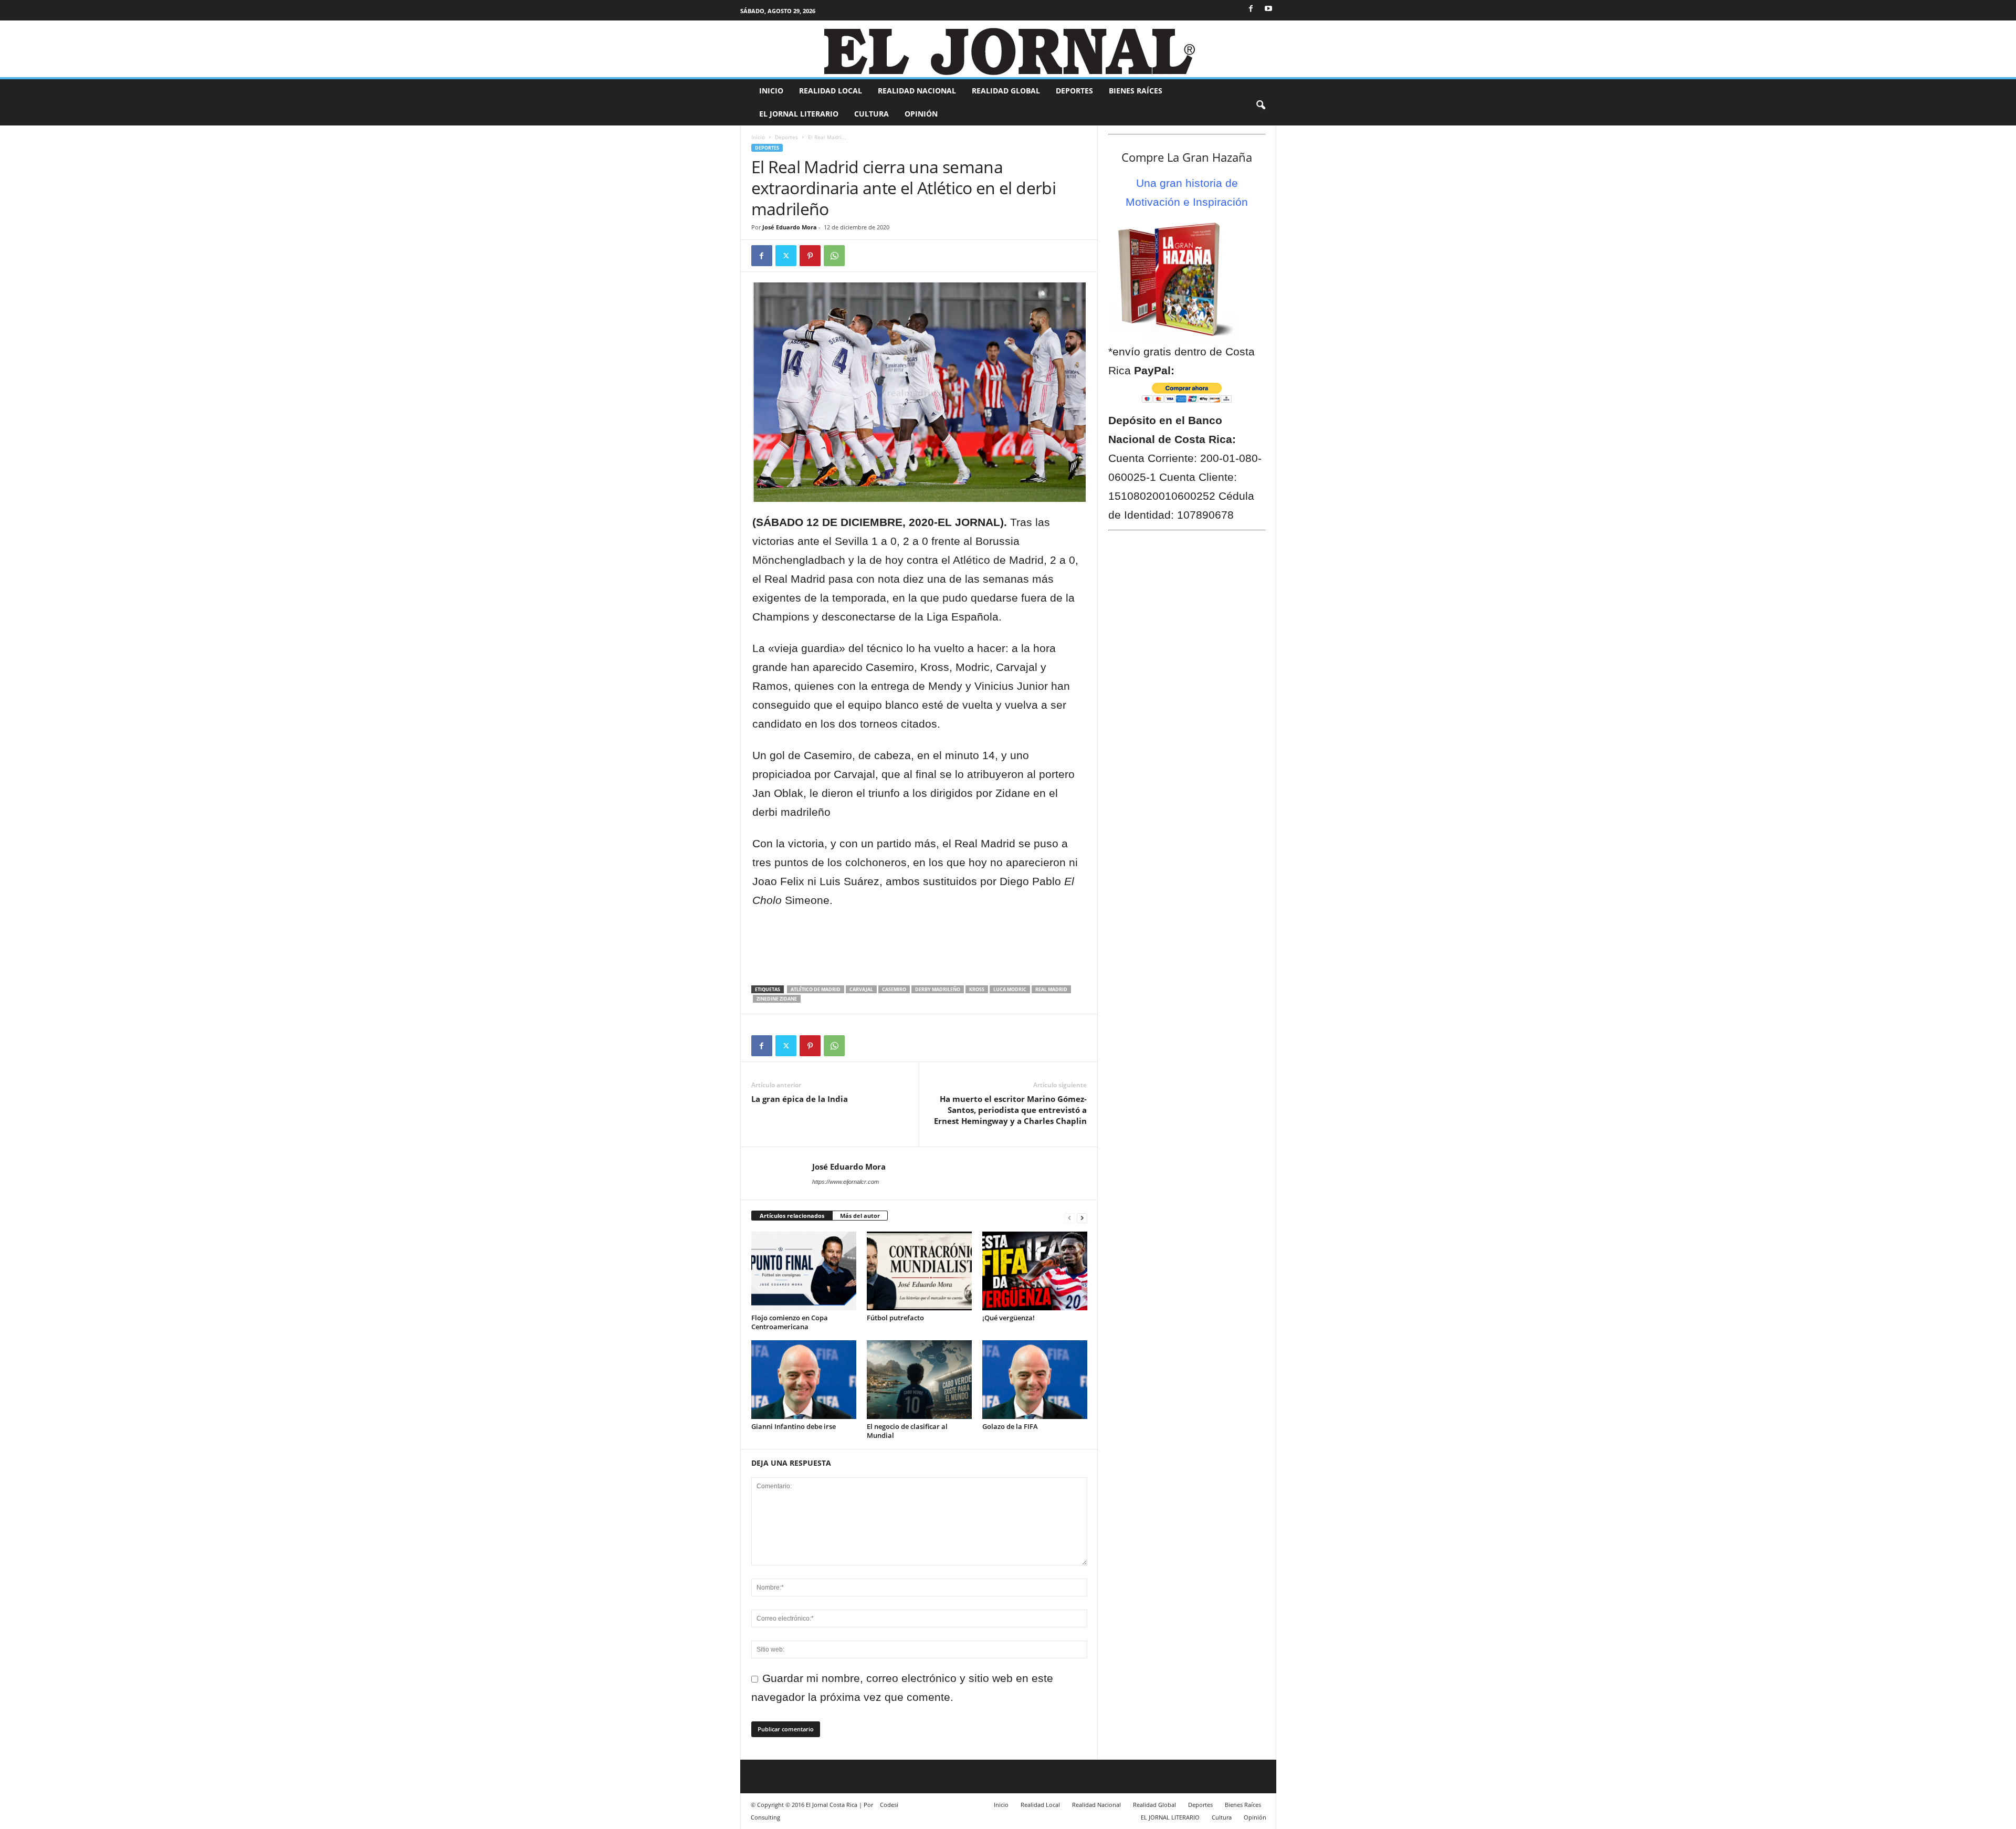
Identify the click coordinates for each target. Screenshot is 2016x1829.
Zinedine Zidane (777, 999)
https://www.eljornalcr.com (846, 1182)
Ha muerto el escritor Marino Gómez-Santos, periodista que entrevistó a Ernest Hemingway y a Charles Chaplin (1010, 1110)
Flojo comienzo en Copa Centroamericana (790, 1322)
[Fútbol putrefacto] (919, 1271)
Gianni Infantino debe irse (794, 1426)
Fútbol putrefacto (895, 1318)
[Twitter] (786, 256)
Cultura (871, 114)
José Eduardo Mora (790, 227)
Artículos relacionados (792, 1216)
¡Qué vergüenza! (1009, 1318)
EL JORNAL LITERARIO (799, 114)
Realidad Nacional (917, 91)
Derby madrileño (938, 989)
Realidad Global (1006, 91)
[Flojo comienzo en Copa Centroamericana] (804, 1271)
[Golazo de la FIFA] (1035, 1380)
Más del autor (860, 1216)
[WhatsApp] (834, 256)
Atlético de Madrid (816, 989)
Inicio (771, 91)
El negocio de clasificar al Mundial (907, 1431)
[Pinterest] (810, 256)
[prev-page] (1069, 1216)
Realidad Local (831, 91)
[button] (1261, 103)
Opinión (921, 114)
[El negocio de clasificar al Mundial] (919, 1380)
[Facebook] (1251, 8)
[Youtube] (1268, 8)
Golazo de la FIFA (1010, 1426)
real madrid (1051, 989)
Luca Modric (1010, 989)
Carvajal (861, 989)
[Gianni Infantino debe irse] (804, 1380)
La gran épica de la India (800, 1099)
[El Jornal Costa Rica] (1008, 49)
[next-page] (1082, 1216)
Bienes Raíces (1136, 91)
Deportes (1074, 91)
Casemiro (894, 989)
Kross (977, 989)
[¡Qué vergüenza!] (1035, 1271)
